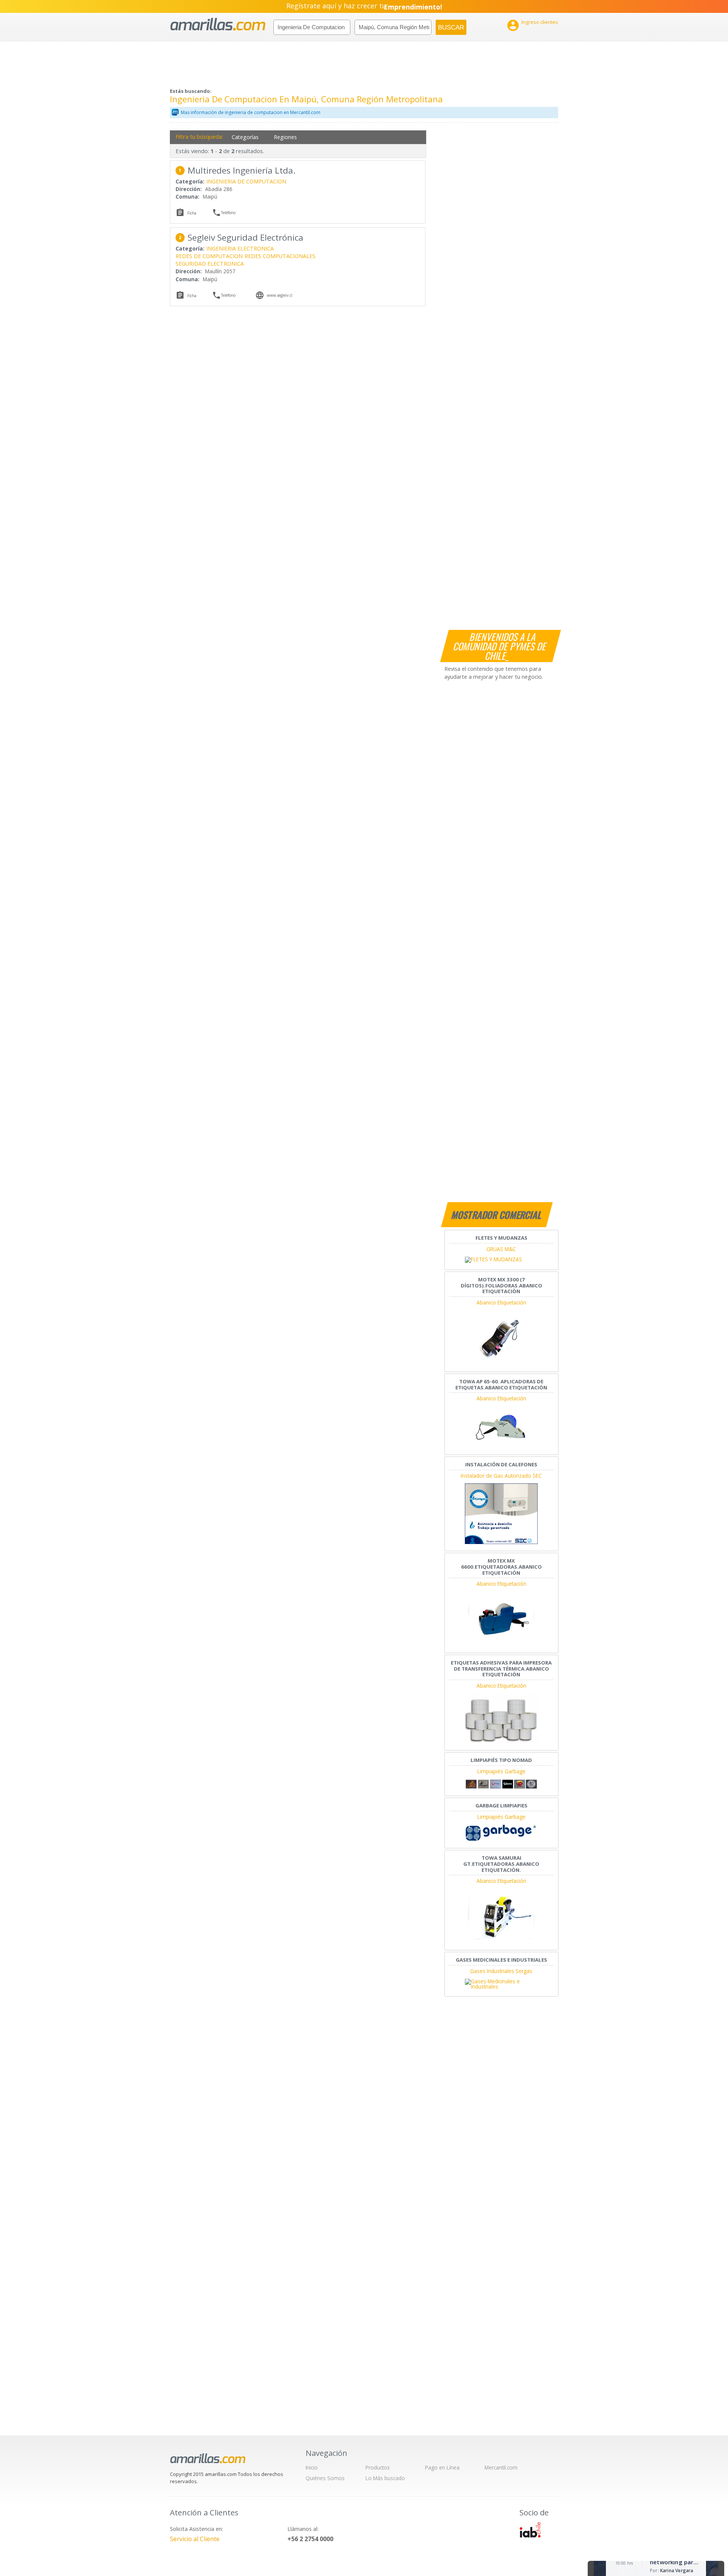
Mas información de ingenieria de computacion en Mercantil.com (251, 112)
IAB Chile (530, 2530)
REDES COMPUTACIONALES (280, 256)
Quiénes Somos (325, 2478)
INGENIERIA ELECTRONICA (240, 248)
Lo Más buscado (385, 2478)
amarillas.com (218, 24)
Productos (378, 2467)
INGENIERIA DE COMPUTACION (246, 181)
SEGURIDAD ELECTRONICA (210, 264)
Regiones (285, 137)
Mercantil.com (501, 2467)
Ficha (192, 213)
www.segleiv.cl (280, 295)
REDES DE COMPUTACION (209, 256)
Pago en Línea (442, 2467)
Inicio (312, 2467)
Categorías (245, 137)
